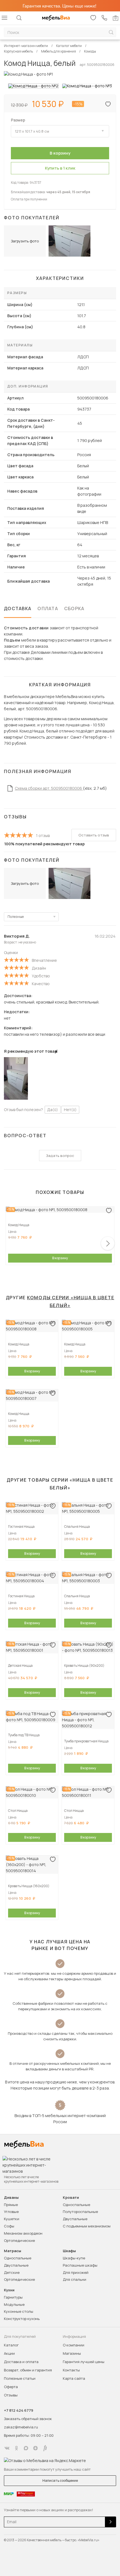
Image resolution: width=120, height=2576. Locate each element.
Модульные (14, 2304)
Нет (70, 1110)
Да (53, 1110)
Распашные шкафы (80, 2265)
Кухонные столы (19, 2311)
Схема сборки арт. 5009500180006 (49, 788)
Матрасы (13, 2251)
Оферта (11, 2387)
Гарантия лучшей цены (84, 2362)
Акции (9, 2353)
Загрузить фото (25, 241)
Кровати (71, 2198)
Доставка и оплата (21, 2362)
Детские (12, 2272)
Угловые (11, 2212)
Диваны (11, 2198)
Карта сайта (74, 2378)
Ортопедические (19, 2240)
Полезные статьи (20, 2378)
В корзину (60, 1258)
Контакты (71, 2370)
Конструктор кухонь (22, 2319)
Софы (9, 2226)
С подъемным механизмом (87, 2226)
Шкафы (69, 2251)
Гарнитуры (13, 2297)
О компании (74, 2345)
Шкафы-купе (74, 2258)
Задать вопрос (60, 1156)
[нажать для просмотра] (33, 86)
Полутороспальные (80, 2212)
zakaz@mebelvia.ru (21, 2427)
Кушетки (12, 2219)
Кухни (9, 2290)
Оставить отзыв (94, 835)
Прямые (11, 2205)
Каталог (11, 2345)
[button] (108, 1243)
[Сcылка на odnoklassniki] (16, 2448)
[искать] (111, 32)
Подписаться (111, 2522)
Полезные (16, 917)
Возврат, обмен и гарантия (28, 2370)
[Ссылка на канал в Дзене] (35, 2448)
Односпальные (76, 2205)
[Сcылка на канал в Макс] (26, 2448)
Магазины (72, 2353)
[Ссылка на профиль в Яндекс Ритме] (45, 2448)
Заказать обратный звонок (28, 2419)
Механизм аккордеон (23, 2233)
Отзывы (11, 2395)
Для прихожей (76, 2272)
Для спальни (75, 2279)
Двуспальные (75, 2219)
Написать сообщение (60, 2481)
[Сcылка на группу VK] (7, 2448)
